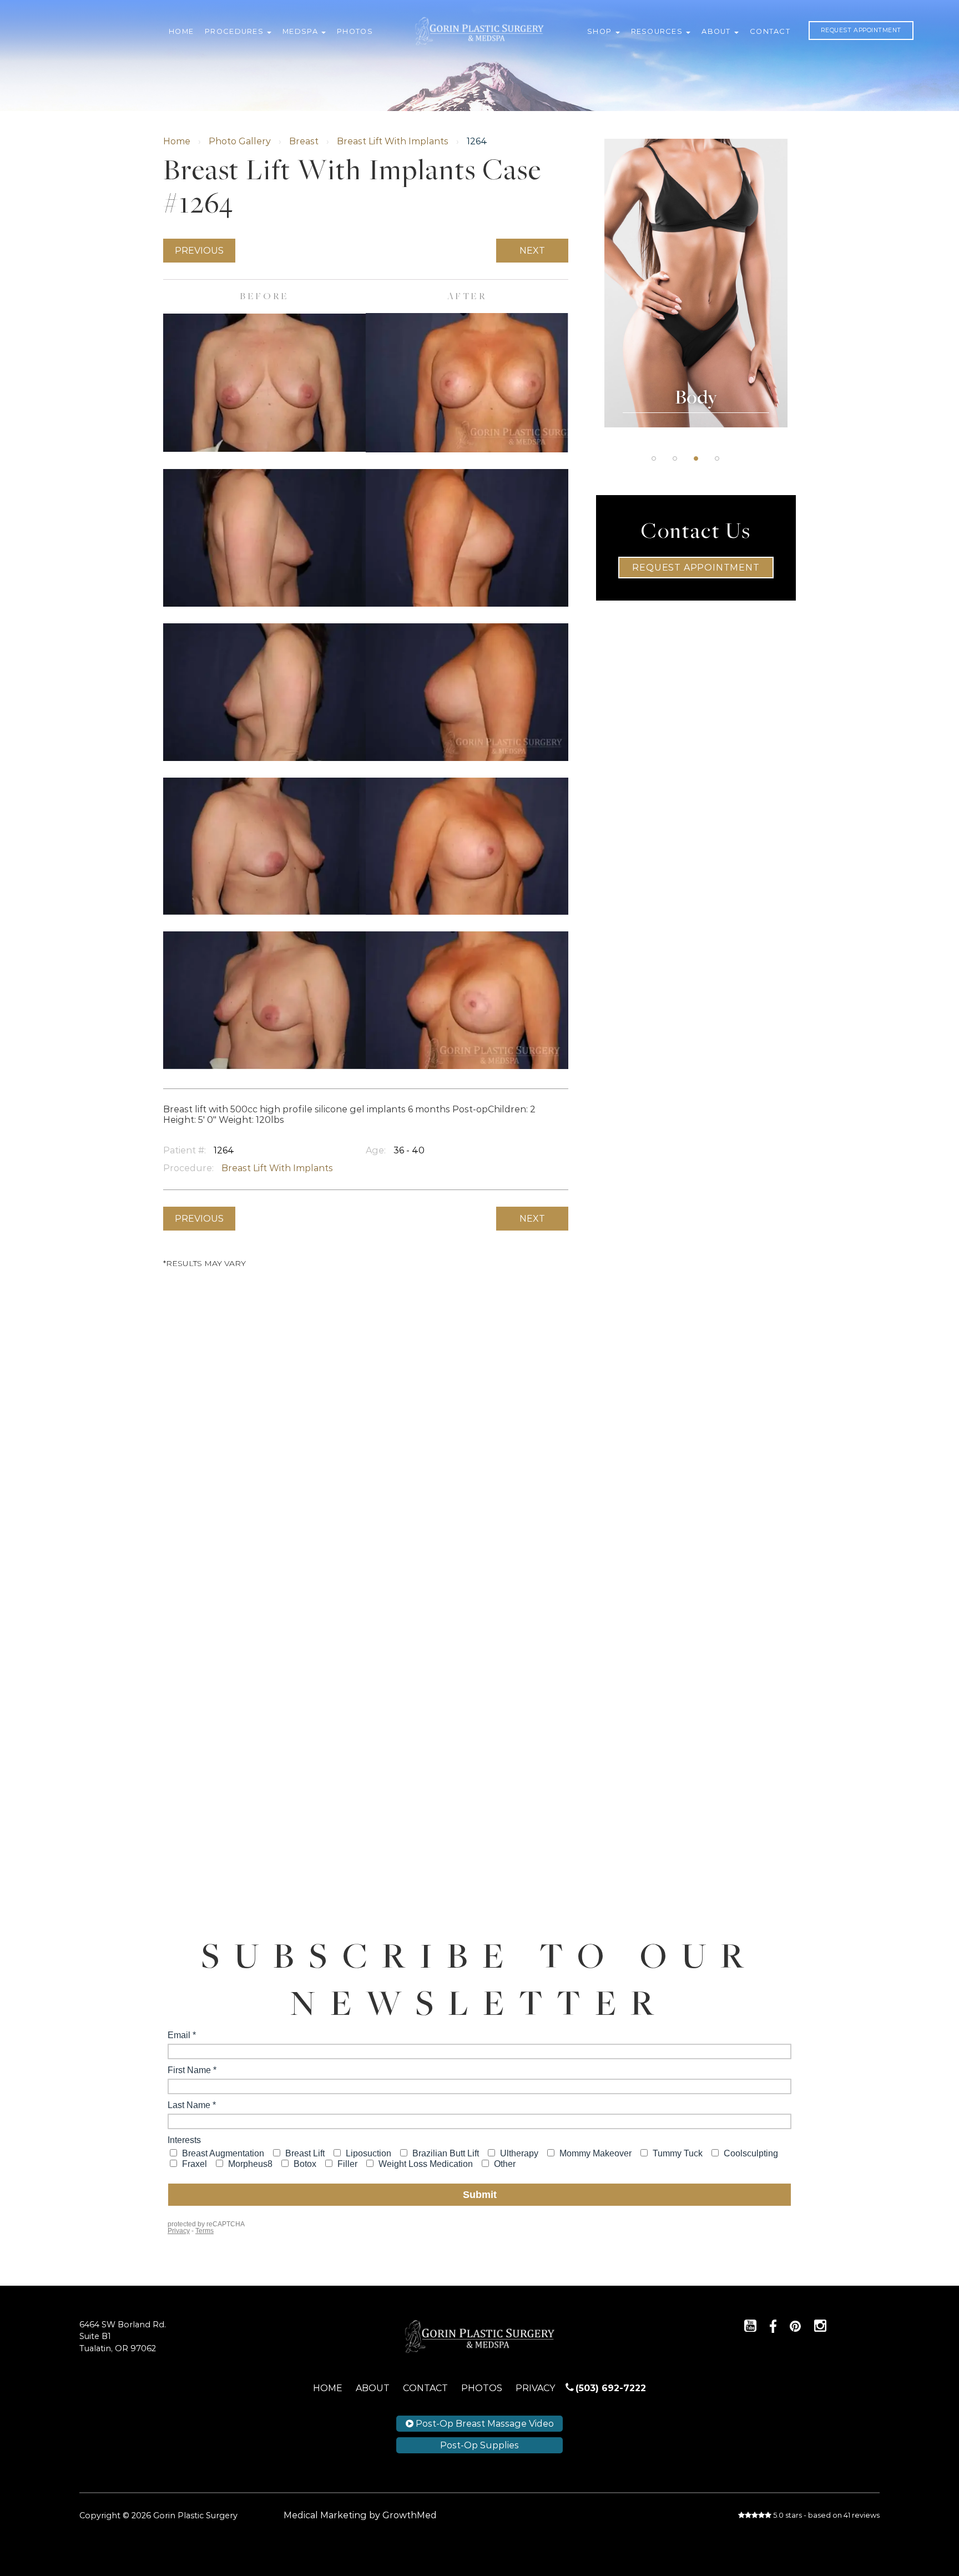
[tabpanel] (696, 283)
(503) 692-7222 (611, 2388)
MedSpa (301, 31)
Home (181, 31)
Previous (199, 251)
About (717, 31)
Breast (304, 141)
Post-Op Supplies (479, 2445)
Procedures (235, 31)
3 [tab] (696, 458)
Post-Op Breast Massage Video (484, 2424)
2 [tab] (675, 458)
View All (696, 317)
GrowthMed (410, 2515)
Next (532, 251)
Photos (355, 31)
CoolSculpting (696, 261)
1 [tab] (654, 458)
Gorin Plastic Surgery (479, 23)
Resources (658, 31)
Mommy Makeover (696, 290)
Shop (600, 31)
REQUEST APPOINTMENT (861, 30)
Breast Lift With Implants (393, 141)
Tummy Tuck (696, 206)
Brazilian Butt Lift (696, 234)
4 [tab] (717, 458)
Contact (770, 31)
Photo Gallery (240, 141)
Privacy (535, 2388)
